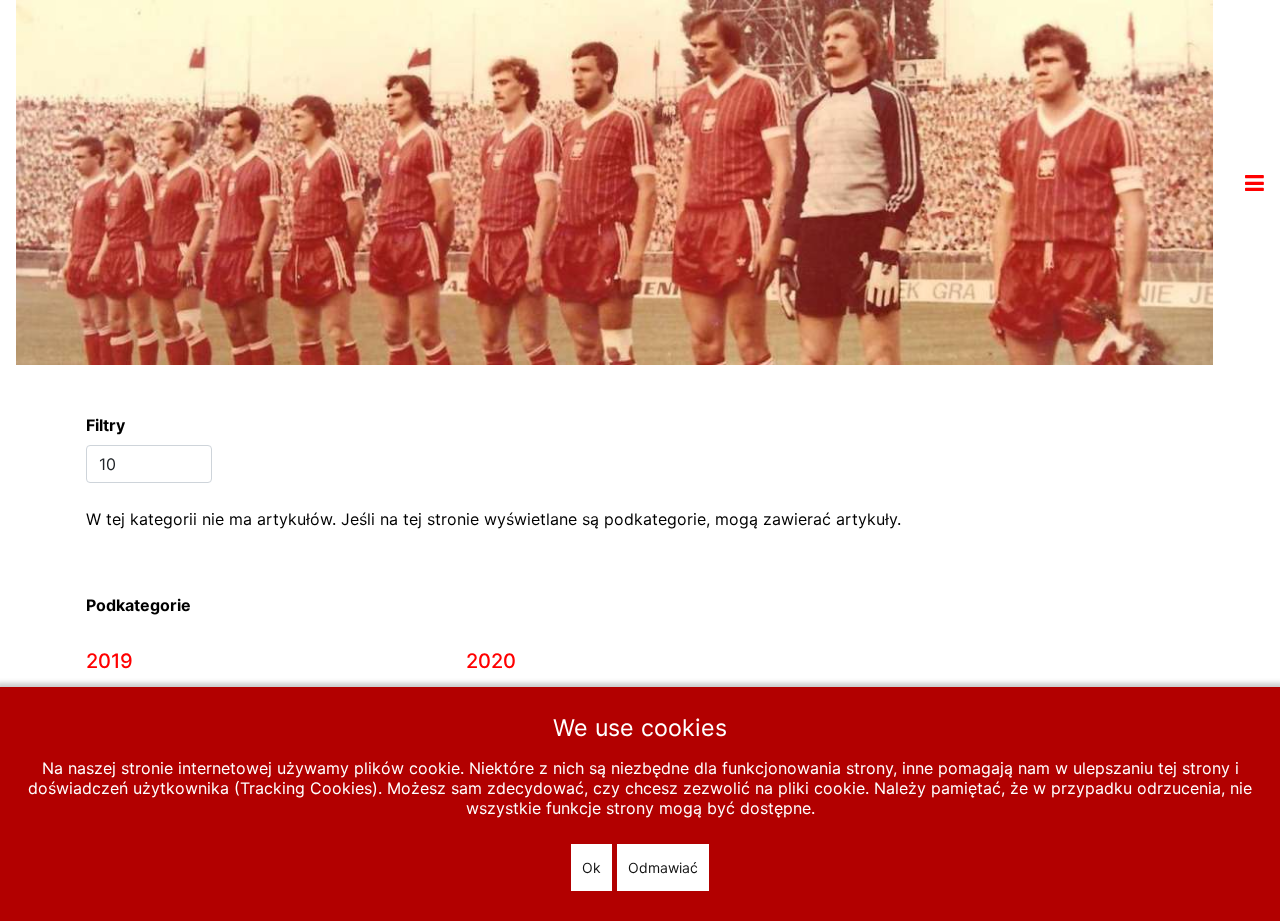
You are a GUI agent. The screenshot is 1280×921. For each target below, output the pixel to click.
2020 (491, 661)
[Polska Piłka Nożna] (614, 181)
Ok (591, 867)
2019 (109, 661)
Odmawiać (663, 867)
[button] (1254, 183)
